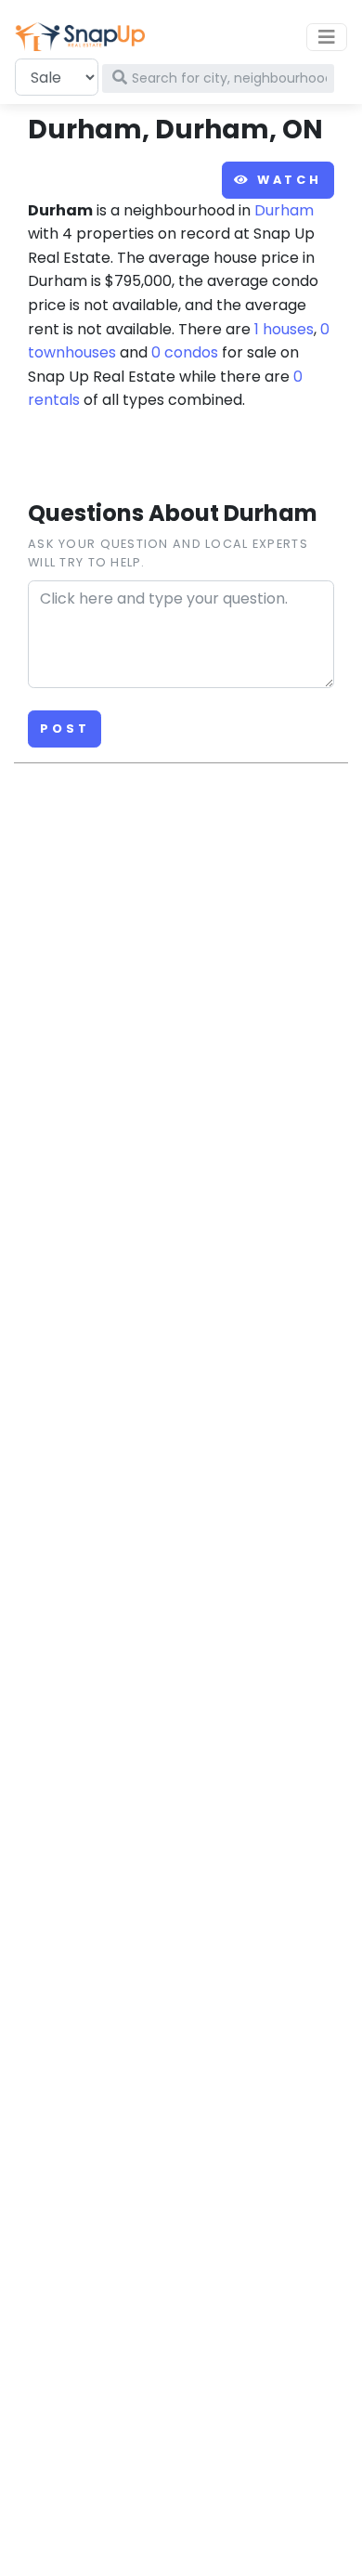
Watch (286, 180)
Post (65, 729)
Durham (284, 210)
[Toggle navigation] (327, 37)
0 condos (185, 352)
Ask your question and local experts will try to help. (168, 553)
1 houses (284, 329)
